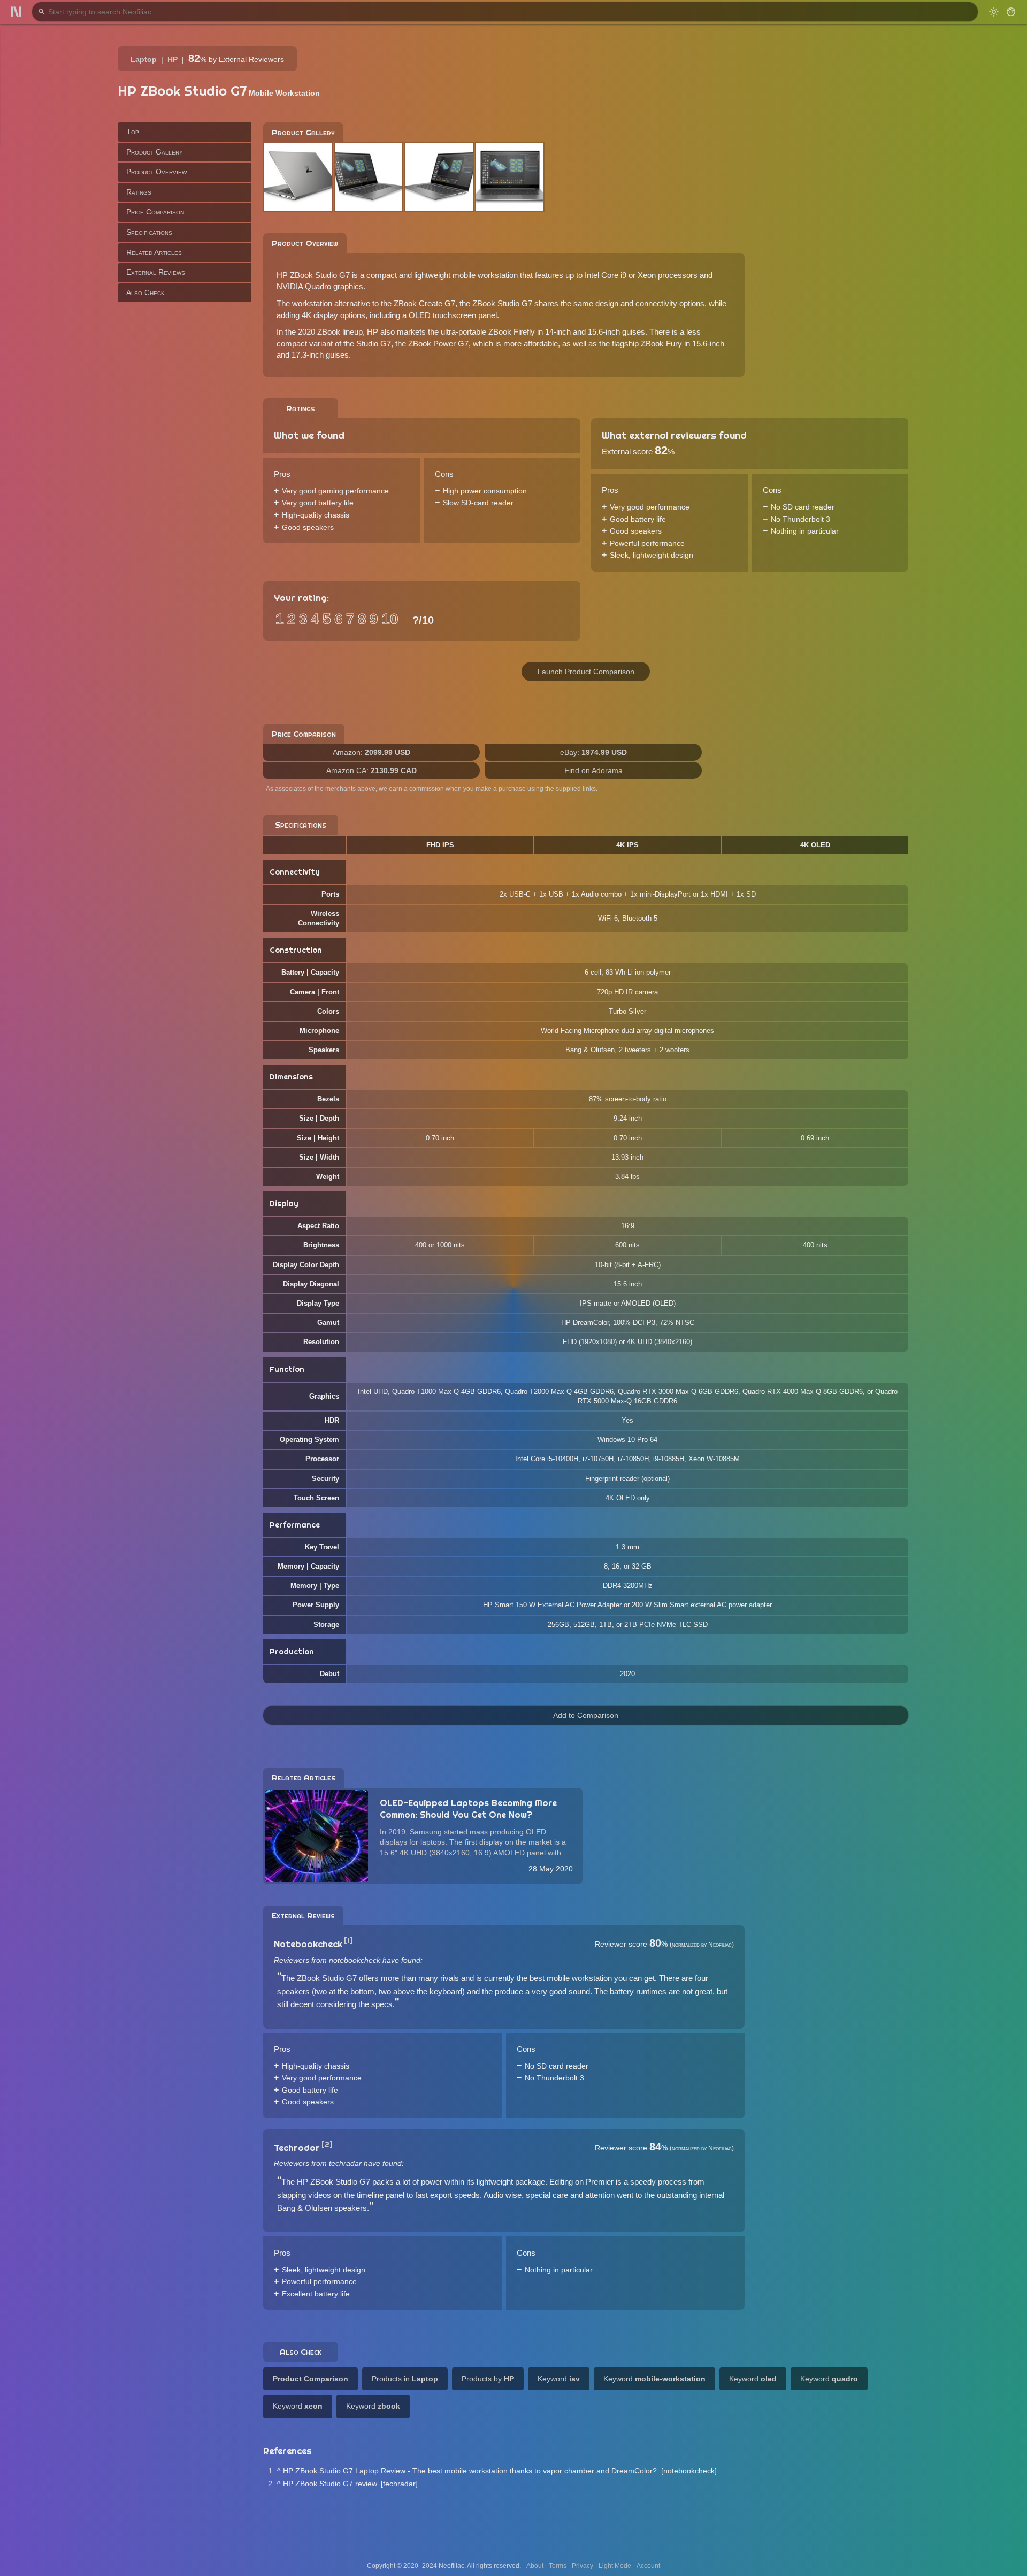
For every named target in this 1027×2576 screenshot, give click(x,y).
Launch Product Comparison (586, 672)
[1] (348, 1941)
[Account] (1011, 12)
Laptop (144, 59)
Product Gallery (155, 151)
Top (133, 132)
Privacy (583, 2566)
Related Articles (154, 252)
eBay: (593, 752)
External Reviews (156, 272)
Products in (405, 2379)
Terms (558, 2566)
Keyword (559, 2379)
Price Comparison (155, 212)
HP (173, 59)
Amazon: (371, 752)
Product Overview (156, 172)
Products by (488, 2379)
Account (648, 2566)
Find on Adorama (593, 770)
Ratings (139, 191)
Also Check (145, 292)
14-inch (558, 332)
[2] (327, 2145)
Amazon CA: (371, 770)
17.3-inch (308, 355)
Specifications (149, 232)
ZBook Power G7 (438, 344)
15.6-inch (604, 332)
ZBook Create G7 (424, 303)
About (535, 2566)
